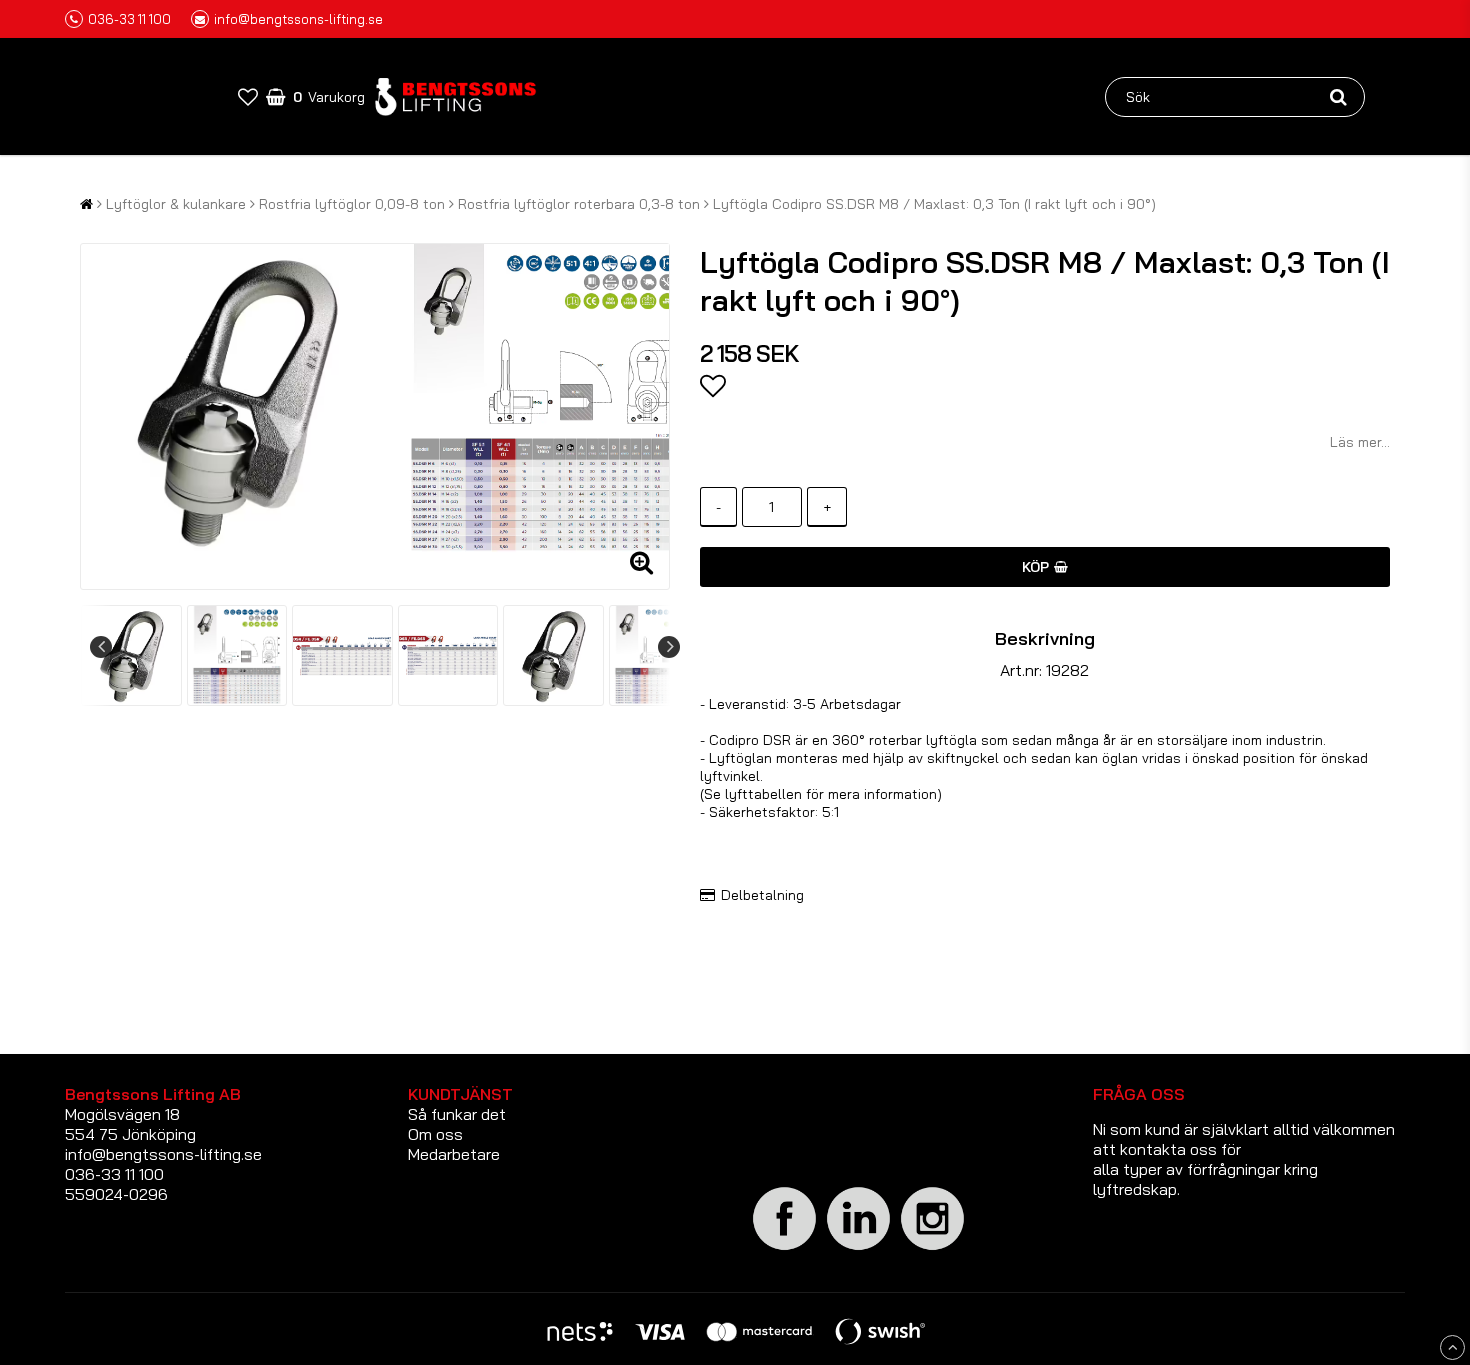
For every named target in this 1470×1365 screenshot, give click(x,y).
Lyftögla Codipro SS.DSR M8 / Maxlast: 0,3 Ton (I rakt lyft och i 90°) (934, 204)
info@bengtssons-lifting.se (298, 19)
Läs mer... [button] (1360, 442)
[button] (248, 96)
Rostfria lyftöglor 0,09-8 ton (352, 204)
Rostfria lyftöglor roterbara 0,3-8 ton (579, 204)
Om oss (435, 1134)
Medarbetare (454, 1154)
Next (669, 647)
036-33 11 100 (129, 19)
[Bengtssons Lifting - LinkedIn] (859, 1249)
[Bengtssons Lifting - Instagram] (933, 1247)
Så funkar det (457, 1114)
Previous (101, 647)
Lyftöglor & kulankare (176, 204)
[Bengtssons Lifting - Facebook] (785, 1247)
